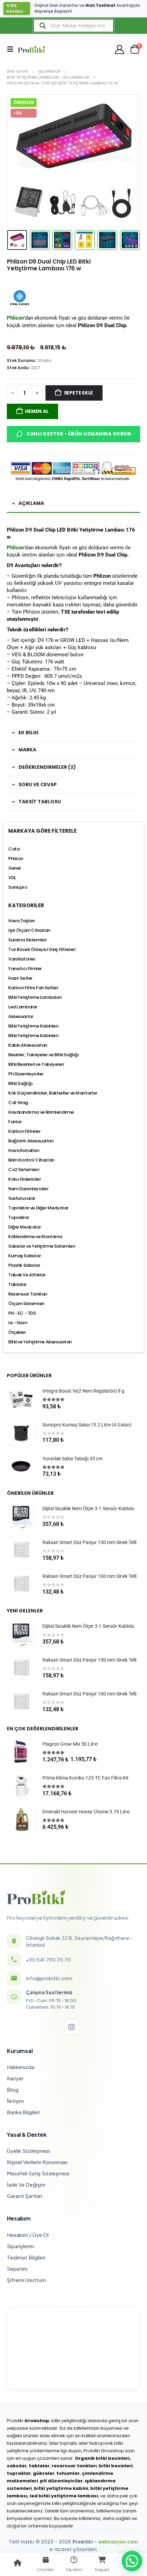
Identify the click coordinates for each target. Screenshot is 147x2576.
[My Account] (120, 49)
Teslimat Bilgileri (26, 2257)
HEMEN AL (37, 411)
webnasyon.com (118, 2542)
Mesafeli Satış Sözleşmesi (38, 2173)
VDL (12, 878)
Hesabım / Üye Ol (28, 2235)
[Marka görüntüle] (20, 297)
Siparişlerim (21, 2246)
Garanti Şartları (24, 2196)
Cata (14, 849)
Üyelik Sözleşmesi (28, 2151)
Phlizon (15, 548)
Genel (15, 868)
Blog (13, 2089)
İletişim (15, 2101)
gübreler (44, 2473)
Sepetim (17, 2269)
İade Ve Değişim (26, 2184)
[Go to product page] (21, 1398)
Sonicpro (18, 887)
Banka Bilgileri (23, 2112)
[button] (12, 49)
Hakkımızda (21, 2067)
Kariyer (15, 2078)
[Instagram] (71, 2027)
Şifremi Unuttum (26, 2280)
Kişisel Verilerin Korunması (37, 2162)
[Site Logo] (31, 49)
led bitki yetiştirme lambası (64, 2496)
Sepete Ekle (79, 393)
